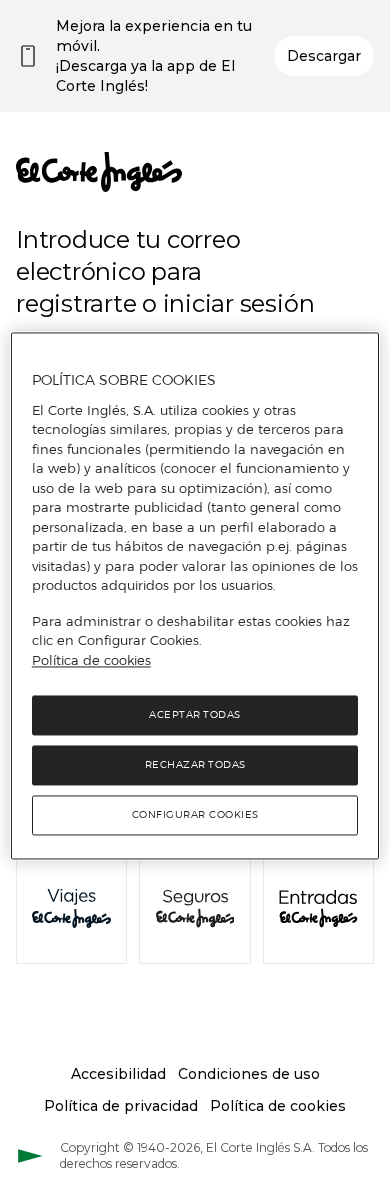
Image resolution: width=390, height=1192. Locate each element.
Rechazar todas (195, 765)
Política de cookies (91, 660)
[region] (195, 595)
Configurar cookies (195, 815)
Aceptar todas (195, 715)
